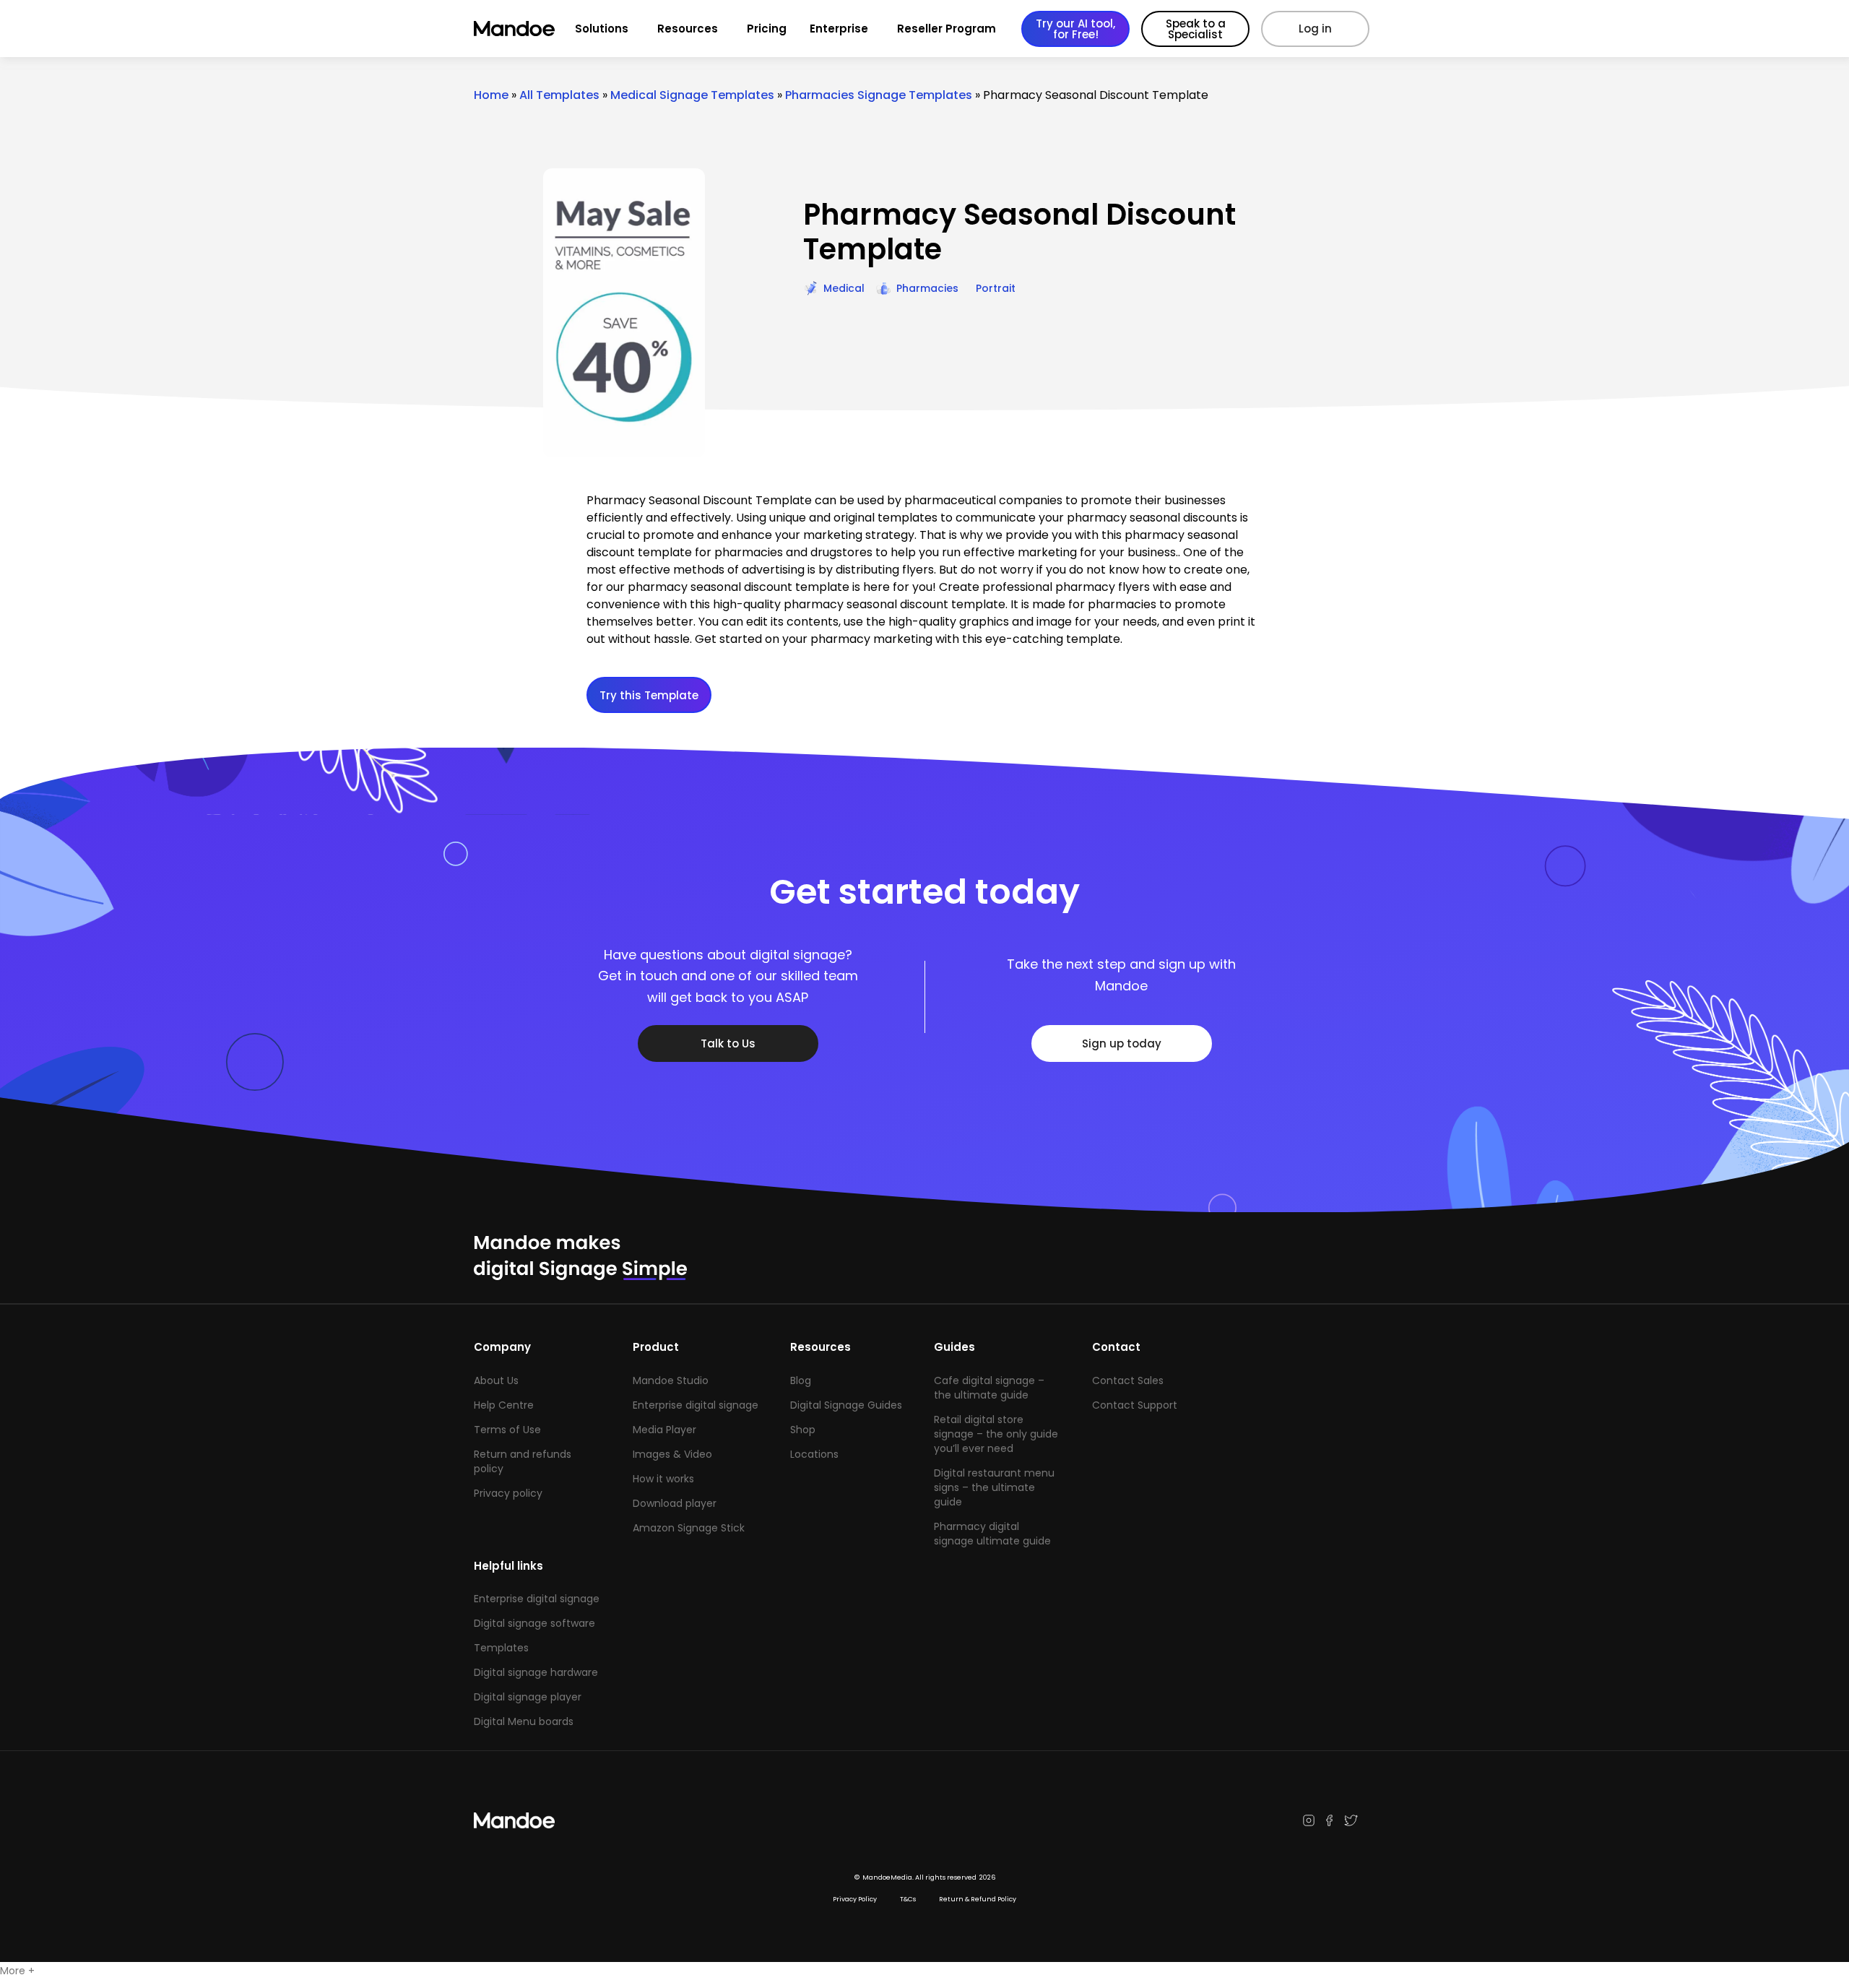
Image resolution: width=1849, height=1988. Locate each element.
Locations (814, 1454)
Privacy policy (508, 1493)
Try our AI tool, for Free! (1075, 29)
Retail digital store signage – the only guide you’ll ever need (996, 1434)
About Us (496, 1380)
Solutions (602, 29)
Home (491, 95)
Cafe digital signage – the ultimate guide (989, 1388)
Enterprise (839, 29)
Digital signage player (528, 1697)
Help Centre (504, 1405)
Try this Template (649, 695)
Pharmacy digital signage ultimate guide (992, 1534)
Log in (1315, 29)
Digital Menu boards (524, 1721)
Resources (688, 29)
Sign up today (1122, 1043)
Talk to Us (728, 1043)
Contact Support (1135, 1405)
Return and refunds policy (523, 1461)
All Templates (559, 95)
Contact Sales (1128, 1380)
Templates (501, 1648)
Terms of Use (507, 1430)
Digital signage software (534, 1623)
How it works (663, 1479)
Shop (803, 1430)
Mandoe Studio (671, 1380)
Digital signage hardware (536, 1672)
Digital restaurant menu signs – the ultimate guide (994, 1487)
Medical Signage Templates (692, 95)
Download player (675, 1503)
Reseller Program (947, 29)
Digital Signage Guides (846, 1405)
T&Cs (908, 1899)
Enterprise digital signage (696, 1405)
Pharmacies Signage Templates (879, 95)
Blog (801, 1380)
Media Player (664, 1430)
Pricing (767, 29)
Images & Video (672, 1454)
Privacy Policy (855, 1899)
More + (17, 1971)
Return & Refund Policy (978, 1899)
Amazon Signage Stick (689, 1528)
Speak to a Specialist (1196, 29)
